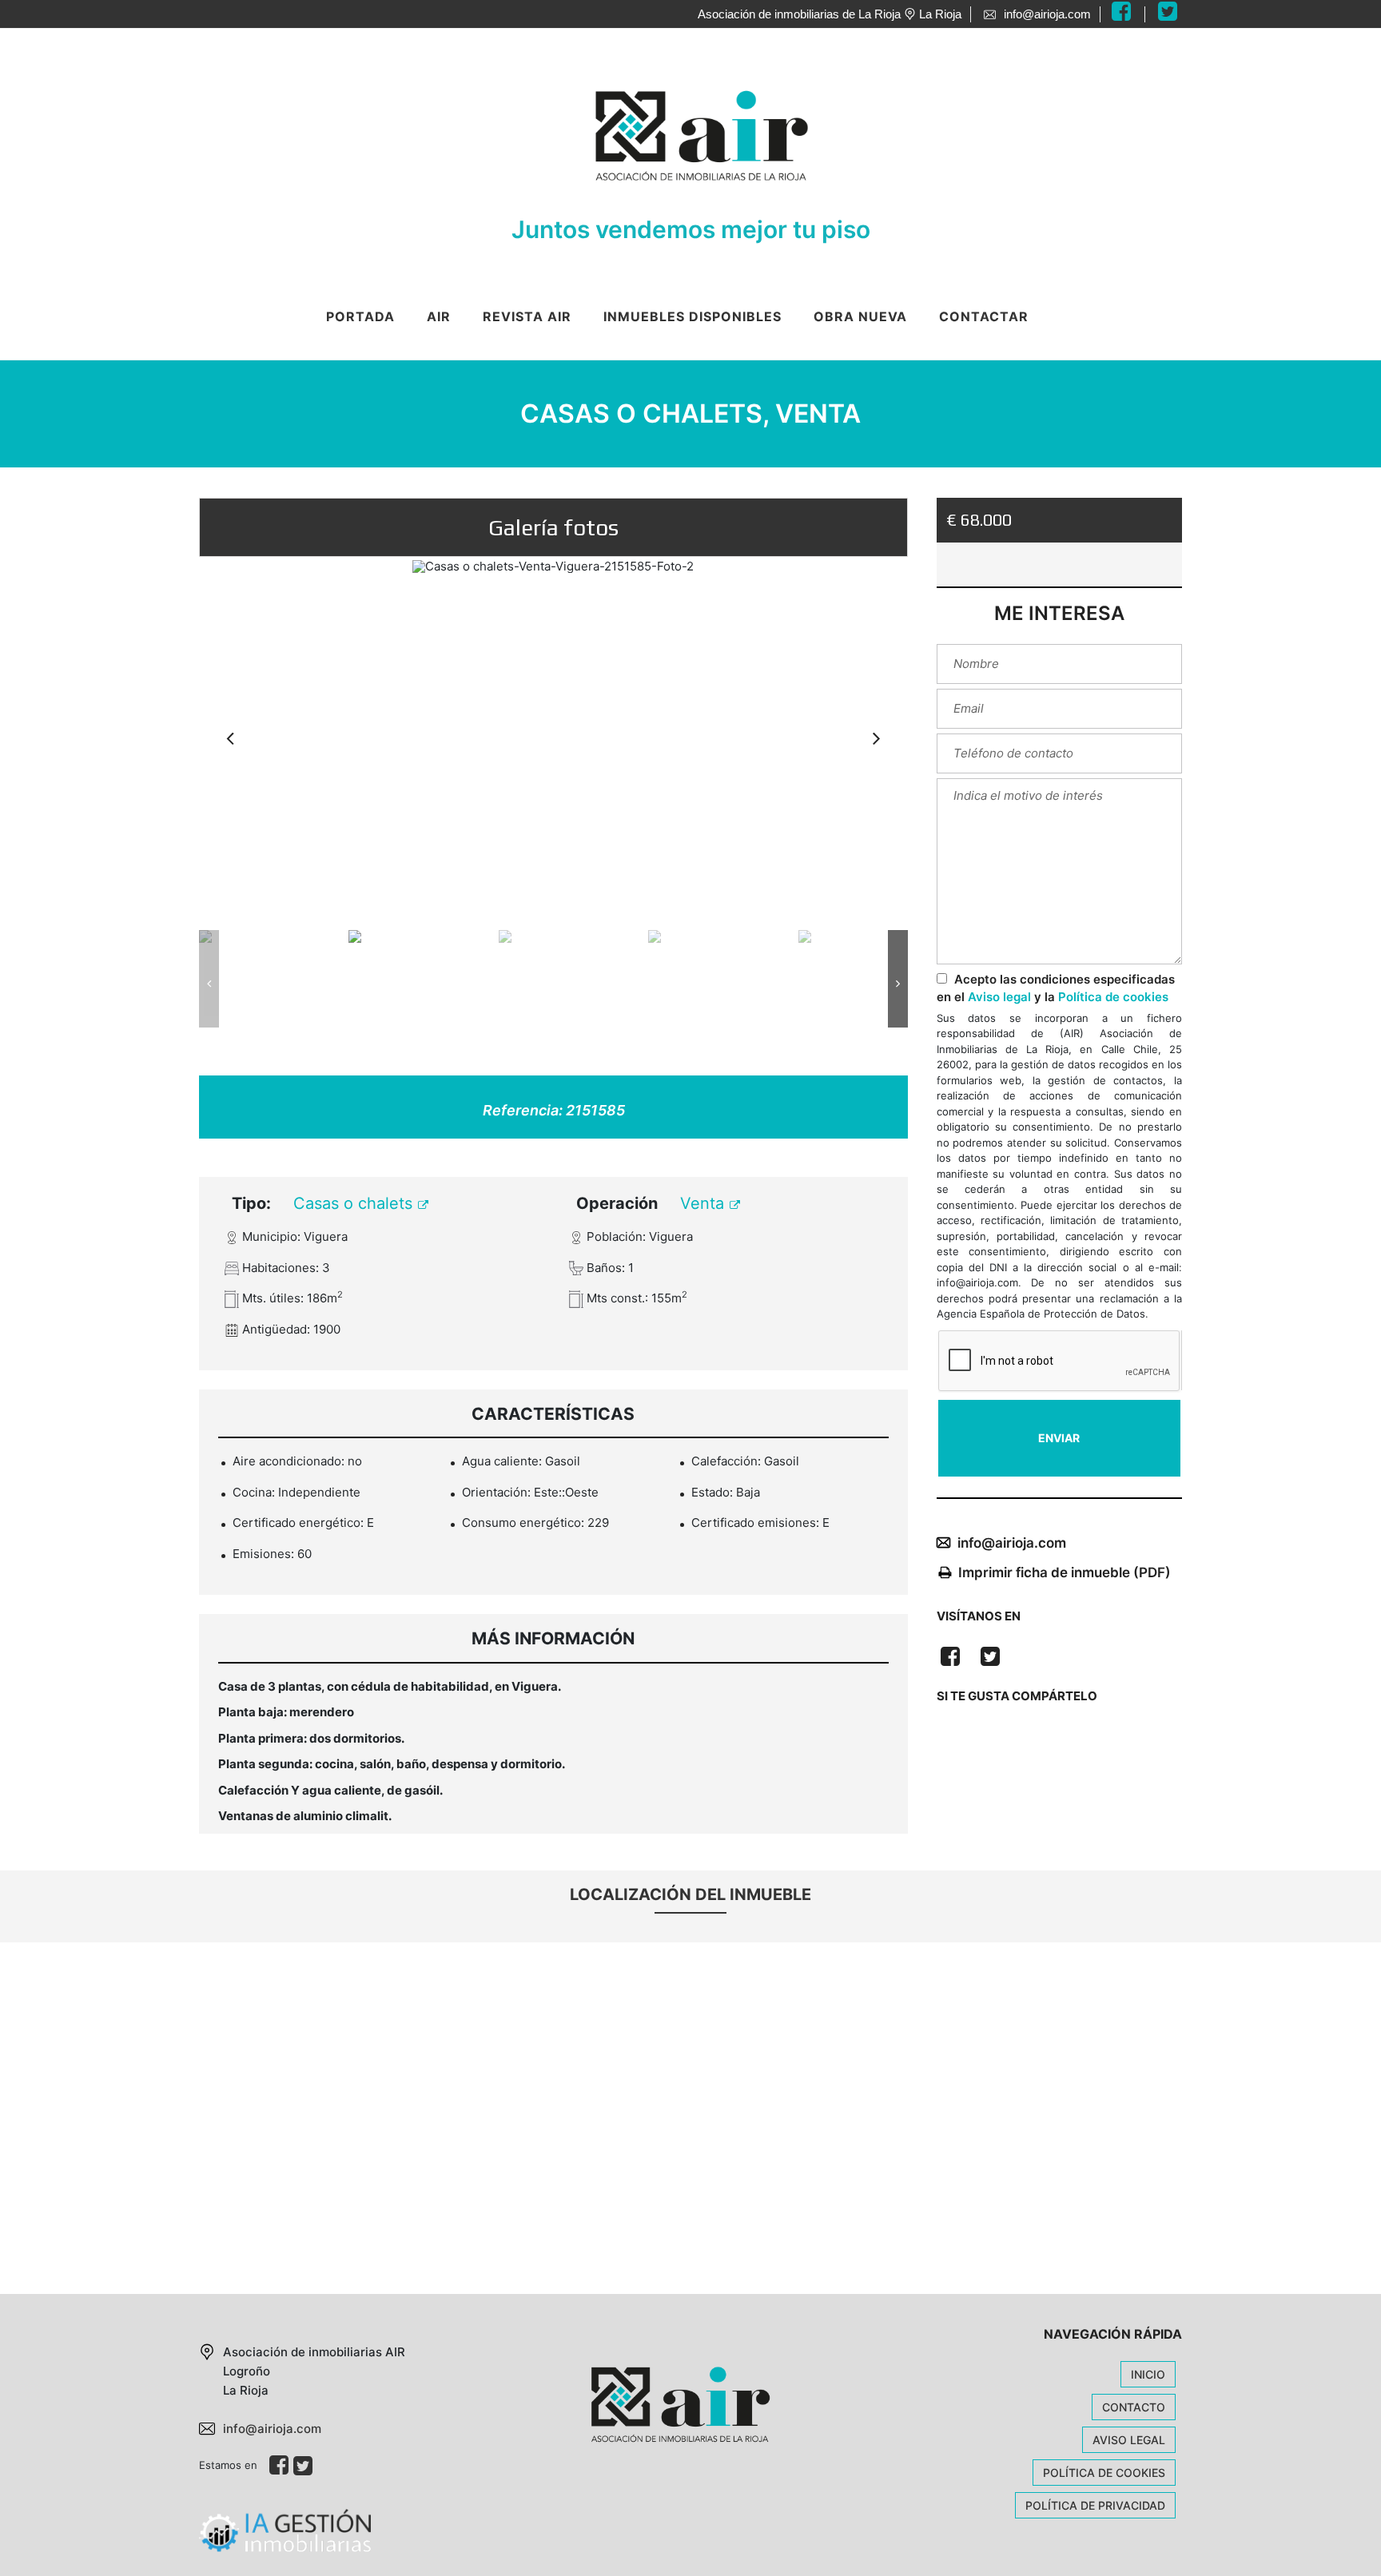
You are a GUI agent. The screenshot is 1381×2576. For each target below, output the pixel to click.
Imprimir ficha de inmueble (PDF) (1065, 1572)
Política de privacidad (1095, 2505)
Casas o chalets (355, 1203)
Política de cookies (1113, 997)
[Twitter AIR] (1170, 14)
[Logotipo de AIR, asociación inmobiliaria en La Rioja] (675, 133)
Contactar (984, 316)
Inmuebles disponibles (692, 316)
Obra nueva (860, 316)
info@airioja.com (1012, 1543)
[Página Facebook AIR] (1132, 14)
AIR (439, 316)
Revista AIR (527, 316)
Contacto (1134, 2407)
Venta (704, 1203)
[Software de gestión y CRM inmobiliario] (285, 2530)
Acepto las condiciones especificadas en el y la (1056, 988)
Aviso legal (999, 997)
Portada (360, 316)
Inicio (1148, 2374)
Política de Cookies (1104, 2473)
